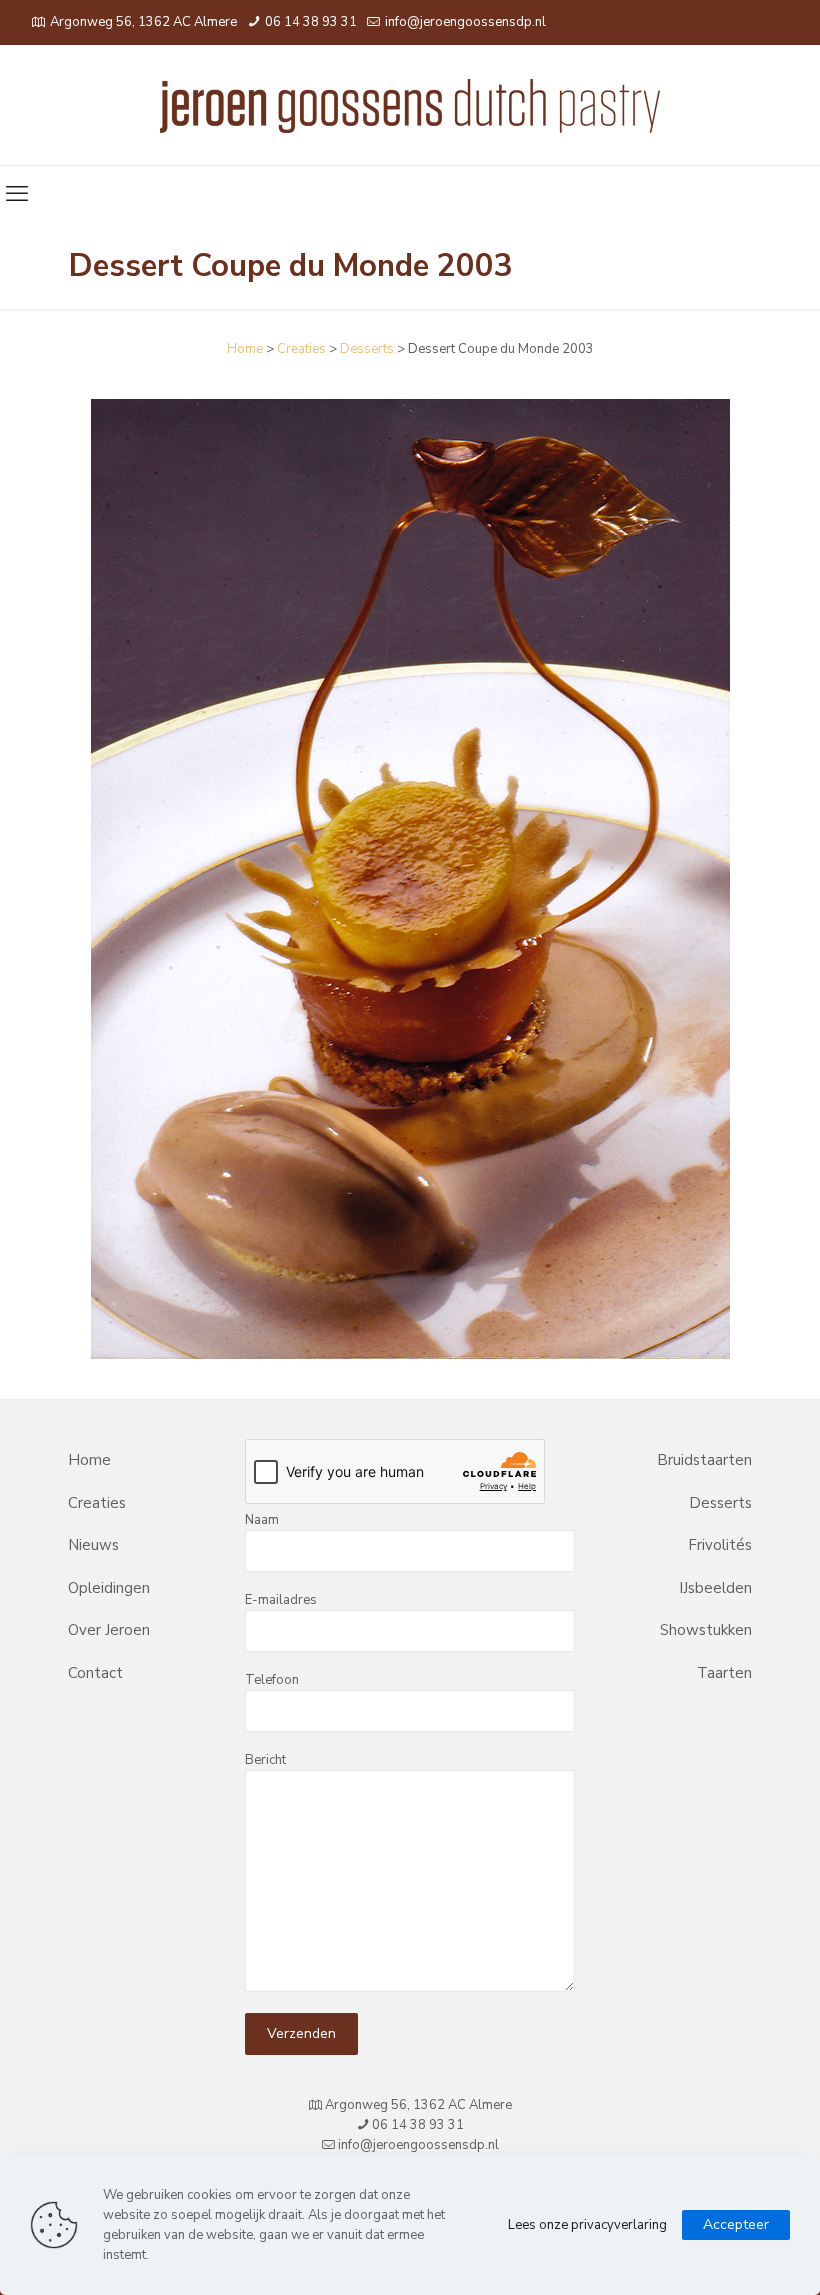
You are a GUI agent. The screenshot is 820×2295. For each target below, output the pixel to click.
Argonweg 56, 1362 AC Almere (143, 22)
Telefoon (272, 1680)
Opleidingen (109, 1588)
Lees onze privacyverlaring (587, 2225)
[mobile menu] (17, 194)
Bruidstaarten (704, 1460)
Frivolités (720, 1545)
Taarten (724, 1673)
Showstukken (706, 1630)
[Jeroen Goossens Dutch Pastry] (410, 105)
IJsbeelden (715, 1588)
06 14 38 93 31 (309, 22)
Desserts (367, 349)
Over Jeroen (109, 1630)
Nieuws (93, 1545)
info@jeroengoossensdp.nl (464, 22)
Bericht (265, 1760)
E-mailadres (281, 1600)
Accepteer (736, 2224)
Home (245, 349)
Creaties (301, 349)
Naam (262, 1520)
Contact (95, 1673)
